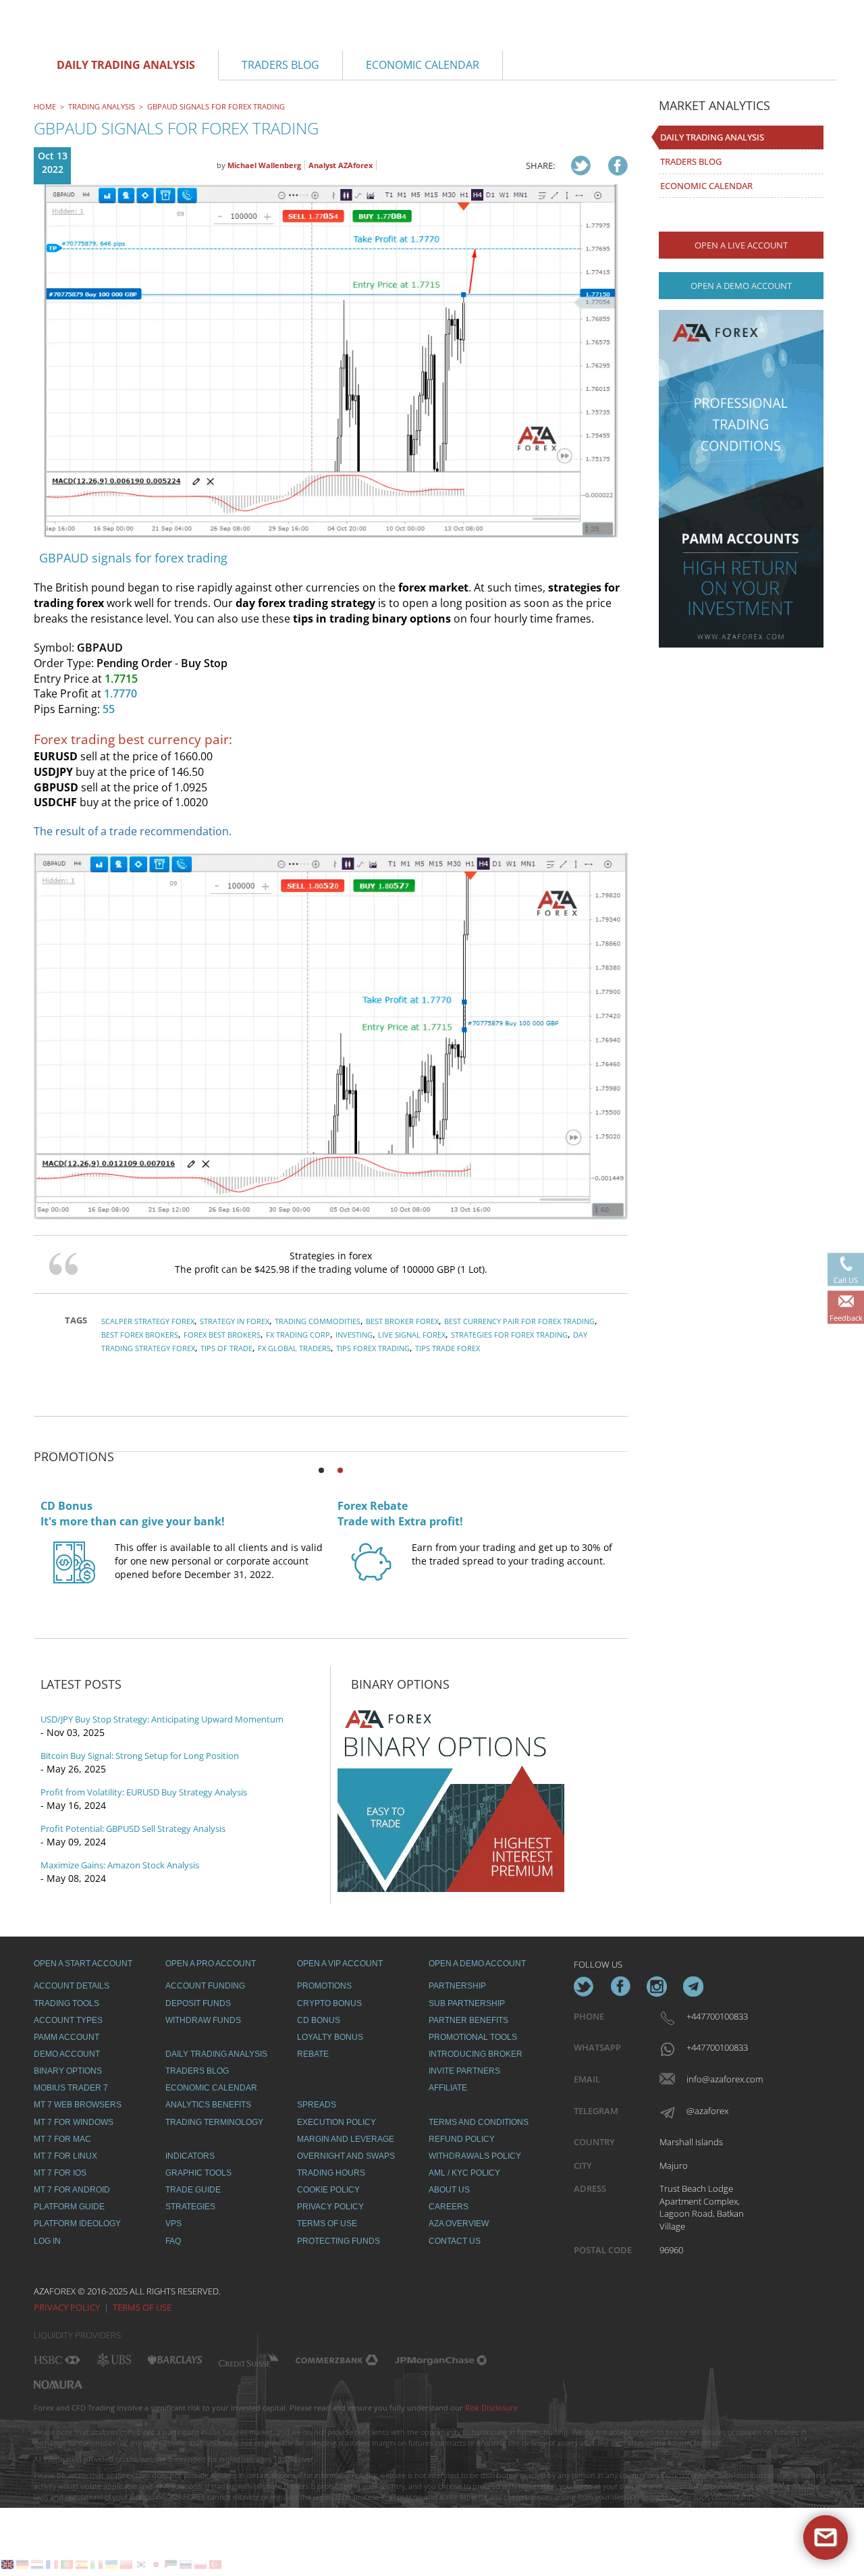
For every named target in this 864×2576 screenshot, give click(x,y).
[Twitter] (584, 1987)
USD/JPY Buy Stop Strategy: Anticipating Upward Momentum (162, 1719)
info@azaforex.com (716, 2079)
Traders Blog (691, 161)
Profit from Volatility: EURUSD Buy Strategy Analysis (144, 1792)
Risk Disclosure (491, 2408)
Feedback (846, 1317)
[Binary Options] (451, 1796)
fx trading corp (298, 1335)
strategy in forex (235, 1321)
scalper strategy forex (148, 1321)
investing (354, 1335)
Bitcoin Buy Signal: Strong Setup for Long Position (140, 1756)
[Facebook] (620, 1987)
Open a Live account (741, 245)
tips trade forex (448, 1348)
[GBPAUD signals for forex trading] (581, 165)
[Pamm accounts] (741, 479)
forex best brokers (222, 1335)
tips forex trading (373, 1348)
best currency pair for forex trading (519, 1321)
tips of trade (226, 1348)
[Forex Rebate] (371, 1575)
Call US (846, 1279)
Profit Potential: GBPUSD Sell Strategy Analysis (133, 1829)
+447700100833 (716, 2016)
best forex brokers (140, 1335)
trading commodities (318, 1321)
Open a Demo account (741, 286)
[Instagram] (657, 1987)
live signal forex (412, 1335)
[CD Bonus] (74, 1575)
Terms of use (142, 2307)
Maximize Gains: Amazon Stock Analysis (120, 1865)
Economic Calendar (706, 186)
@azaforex (707, 2111)
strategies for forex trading (509, 1335)
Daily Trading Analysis (712, 137)
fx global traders (294, 1348)
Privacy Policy (67, 2307)
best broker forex (402, 1321)
